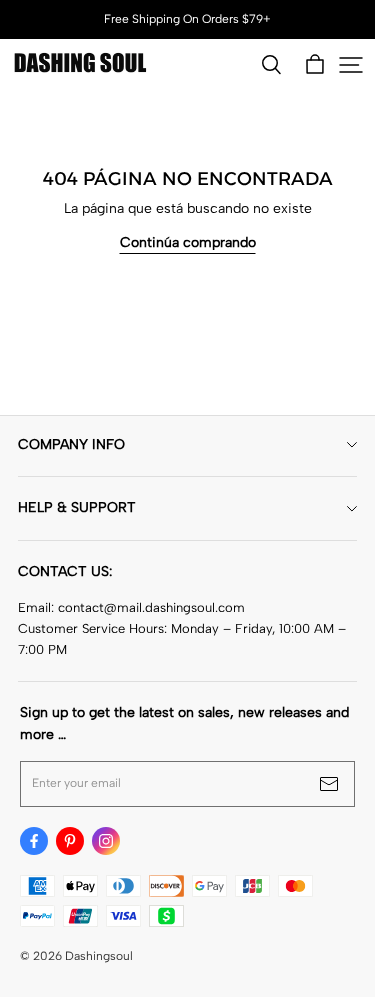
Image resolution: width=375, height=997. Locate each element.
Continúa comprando (188, 242)
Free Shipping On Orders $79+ (187, 19)
